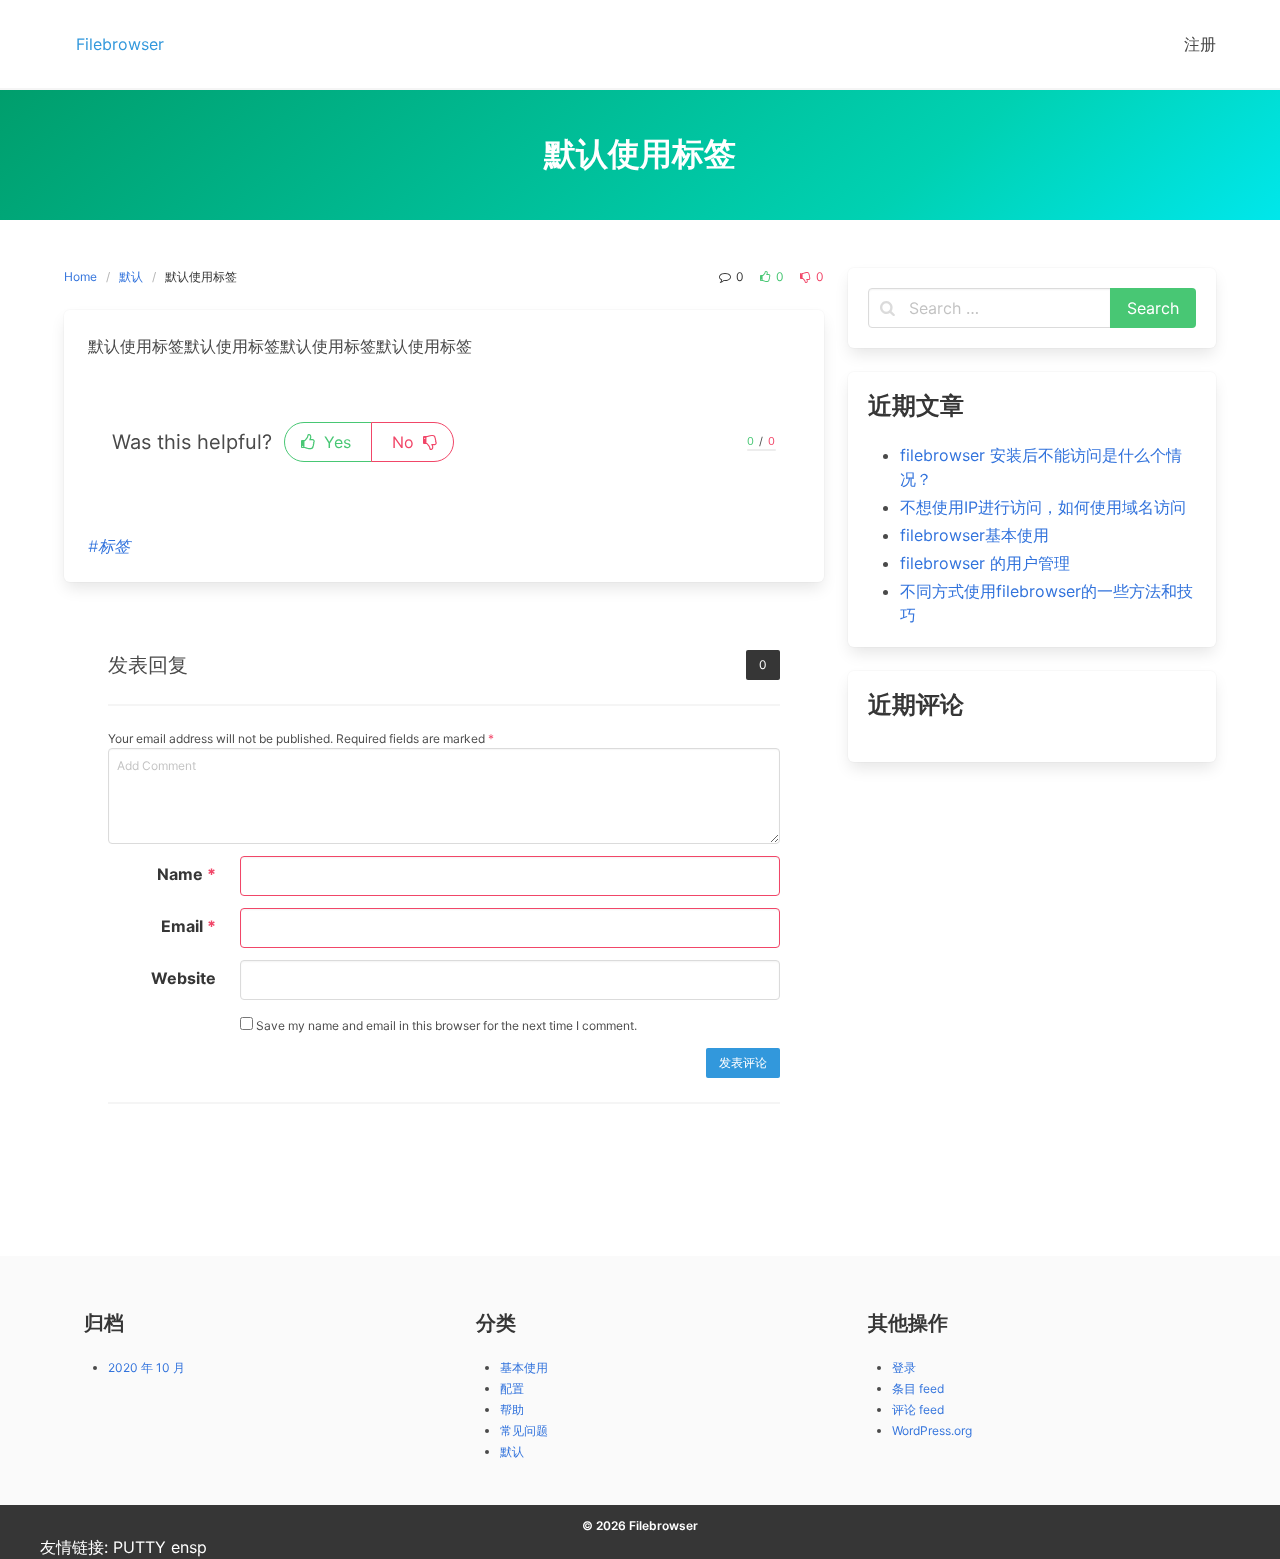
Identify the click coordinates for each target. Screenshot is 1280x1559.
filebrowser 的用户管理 (985, 563)
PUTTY (139, 1547)
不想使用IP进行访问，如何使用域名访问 (1043, 507)
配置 (512, 1388)
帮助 (512, 1409)
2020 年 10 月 (146, 1367)
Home (80, 276)
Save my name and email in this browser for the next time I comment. (445, 1025)
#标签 (109, 546)
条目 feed (918, 1388)
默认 (131, 276)
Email (188, 926)
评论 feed (918, 1409)
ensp (189, 1547)
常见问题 (524, 1430)
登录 (904, 1367)
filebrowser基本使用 (974, 535)
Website (183, 978)
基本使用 (524, 1367)
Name (186, 874)
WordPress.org (932, 1430)
